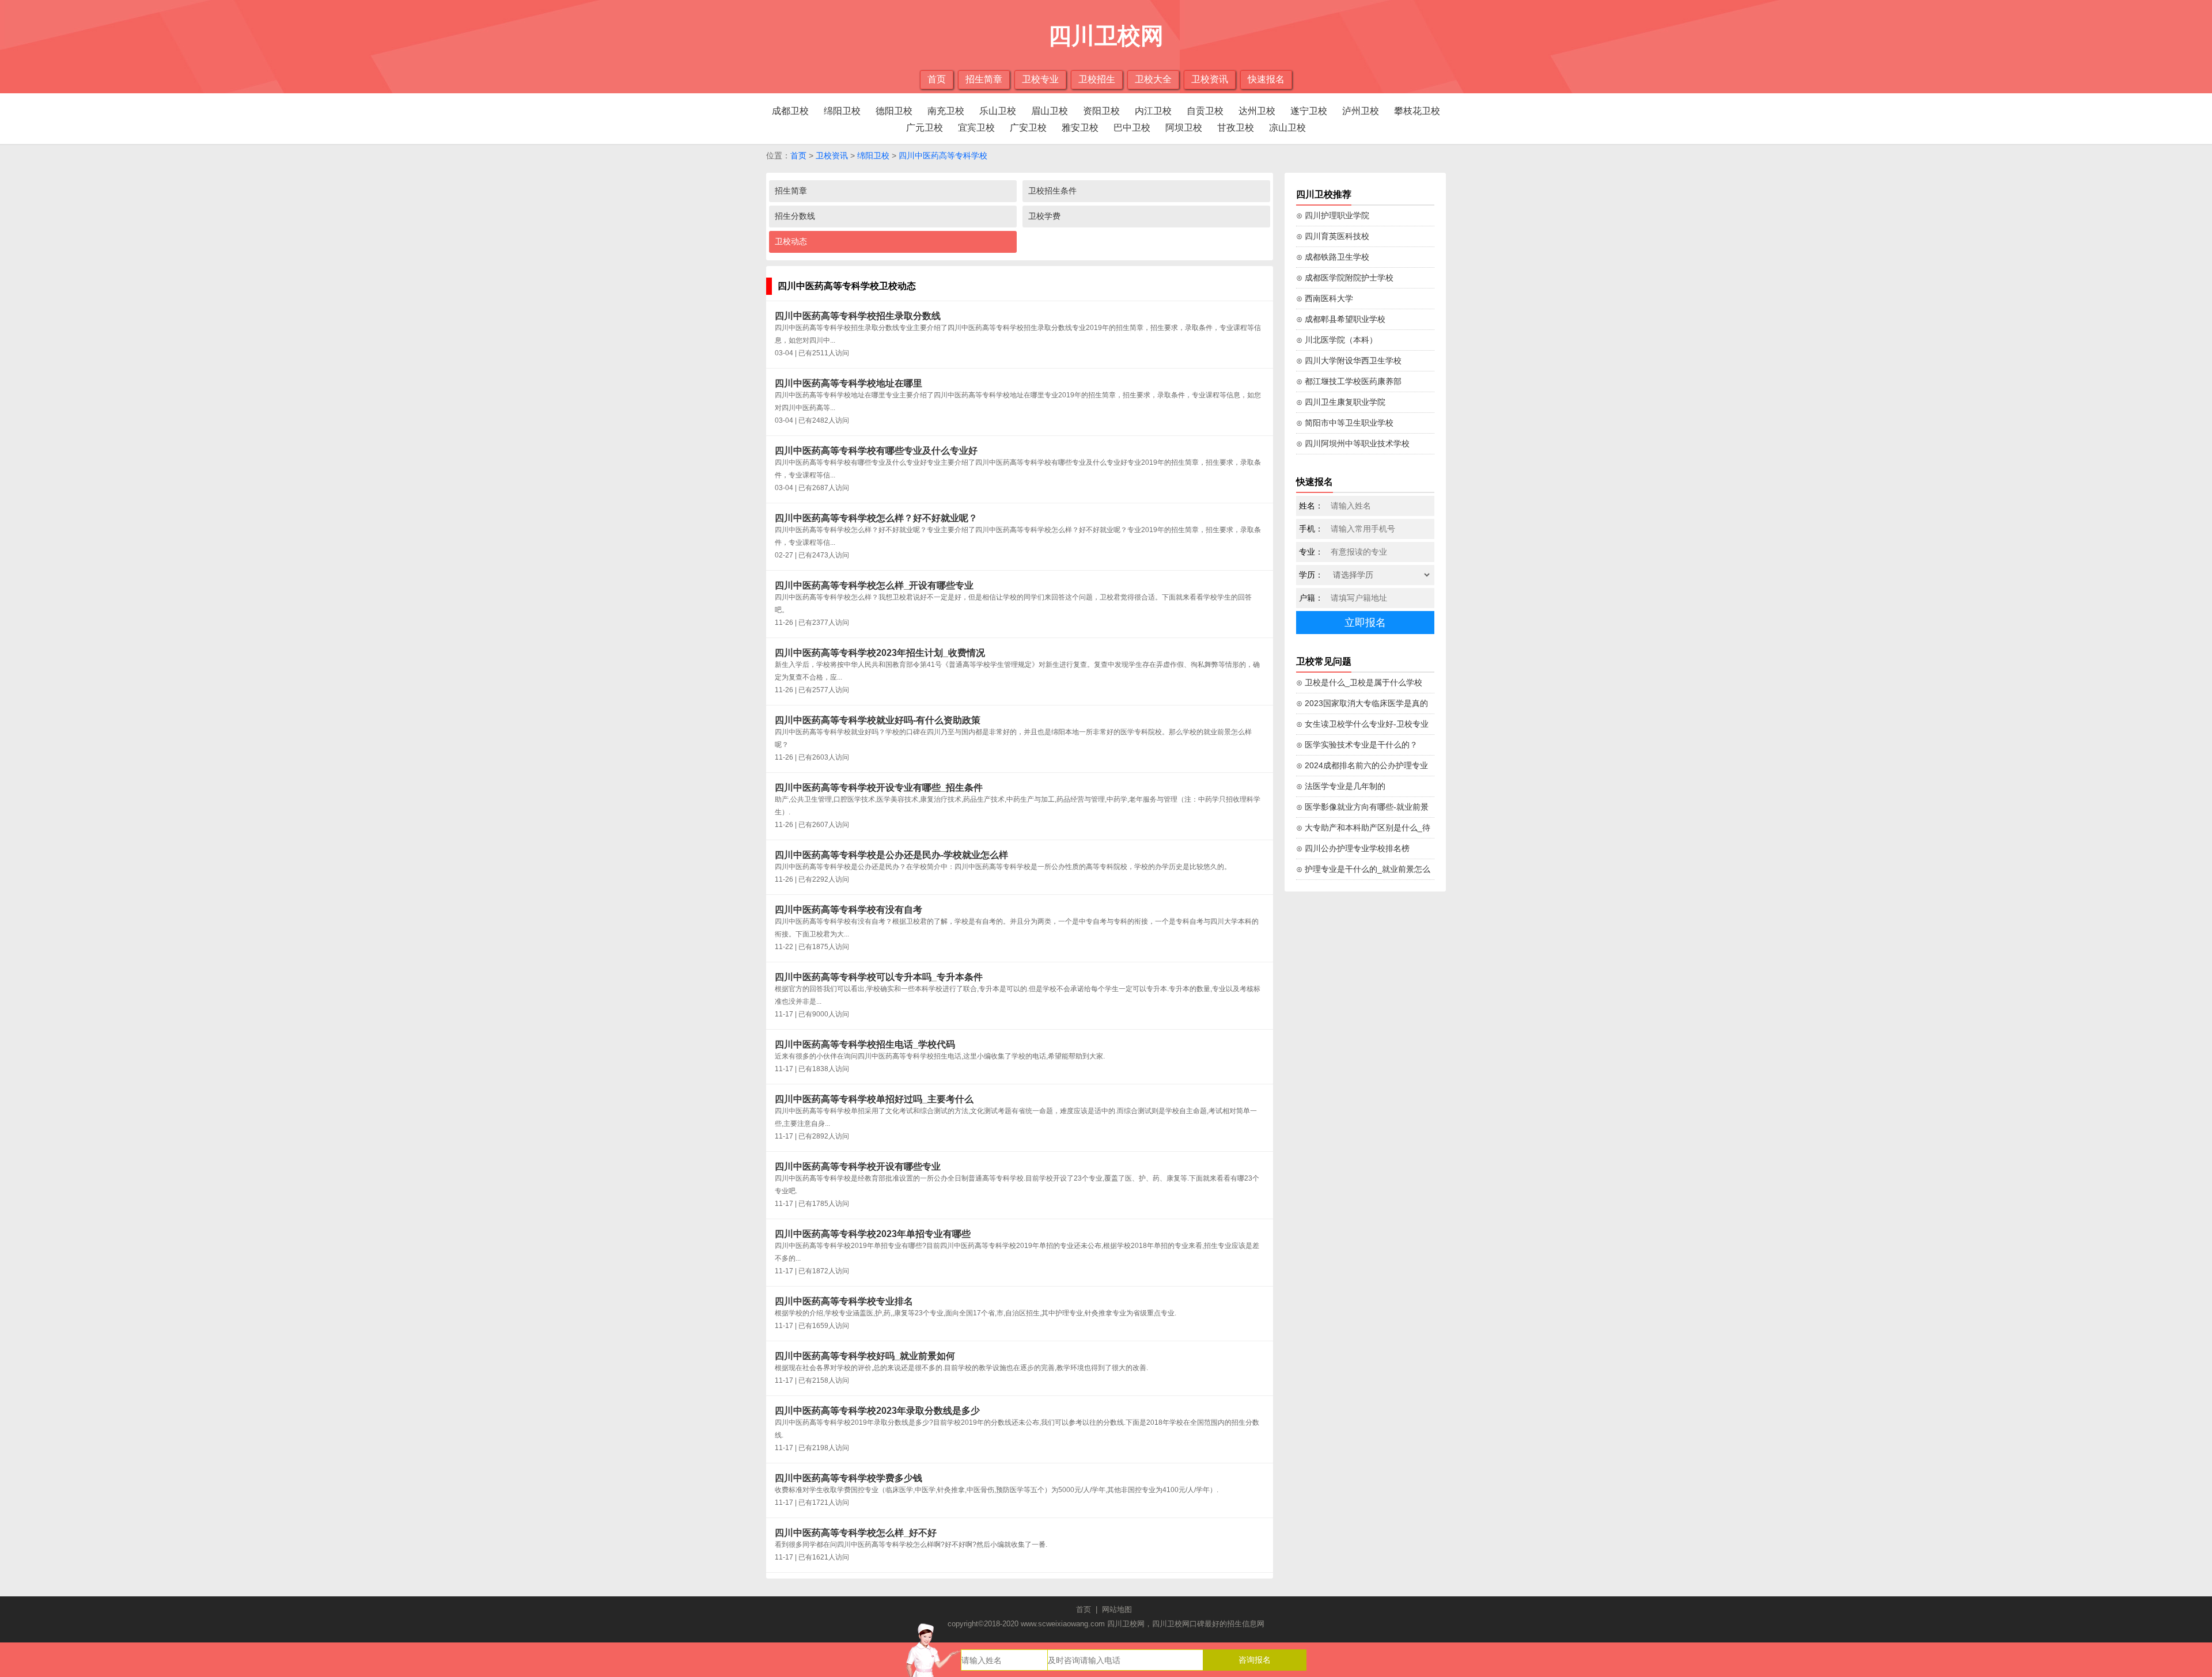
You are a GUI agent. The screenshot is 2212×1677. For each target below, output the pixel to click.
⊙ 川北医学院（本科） (1337, 340)
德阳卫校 (894, 111)
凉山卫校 (1287, 128)
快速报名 (1266, 79)
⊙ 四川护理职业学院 (1333, 215)
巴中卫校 (1132, 128)
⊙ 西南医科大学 (1325, 298)
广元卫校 (925, 128)
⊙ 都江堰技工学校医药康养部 (1349, 381)
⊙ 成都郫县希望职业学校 (1341, 319)
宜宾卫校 (976, 128)
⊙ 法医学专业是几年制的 (1341, 786)
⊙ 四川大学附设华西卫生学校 (1349, 361)
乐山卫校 (998, 111)
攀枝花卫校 (1417, 111)
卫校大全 (1153, 79)
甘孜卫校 (1236, 128)
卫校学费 (1044, 216)
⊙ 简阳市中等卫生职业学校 (1345, 423)
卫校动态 (791, 241)
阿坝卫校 (1184, 128)
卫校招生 (1097, 79)
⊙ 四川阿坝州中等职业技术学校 (1353, 443)
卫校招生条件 (1052, 191)
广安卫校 (1028, 128)
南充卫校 (946, 111)
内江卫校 (1153, 111)
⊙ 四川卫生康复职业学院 (1341, 402)
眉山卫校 (1050, 111)
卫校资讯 (1210, 79)
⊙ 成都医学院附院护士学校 (1345, 278)
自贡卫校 (1205, 111)
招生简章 (984, 79)
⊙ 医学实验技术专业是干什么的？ (1357, 745)
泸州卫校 (1361, 111)
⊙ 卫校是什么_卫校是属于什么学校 (1359, 682)
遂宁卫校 (1309, 111)
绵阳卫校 (842, 111)
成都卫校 (790, 111)
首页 (937, 79)
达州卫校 (1257, 111)
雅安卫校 (1080, 128)
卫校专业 (1040, 79)
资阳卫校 (1101, 111)
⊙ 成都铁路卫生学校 (1333, 257)
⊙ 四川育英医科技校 (1333, 236)
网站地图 (1117, 1609)
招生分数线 (795, 216)
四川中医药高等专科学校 (943, 155)
